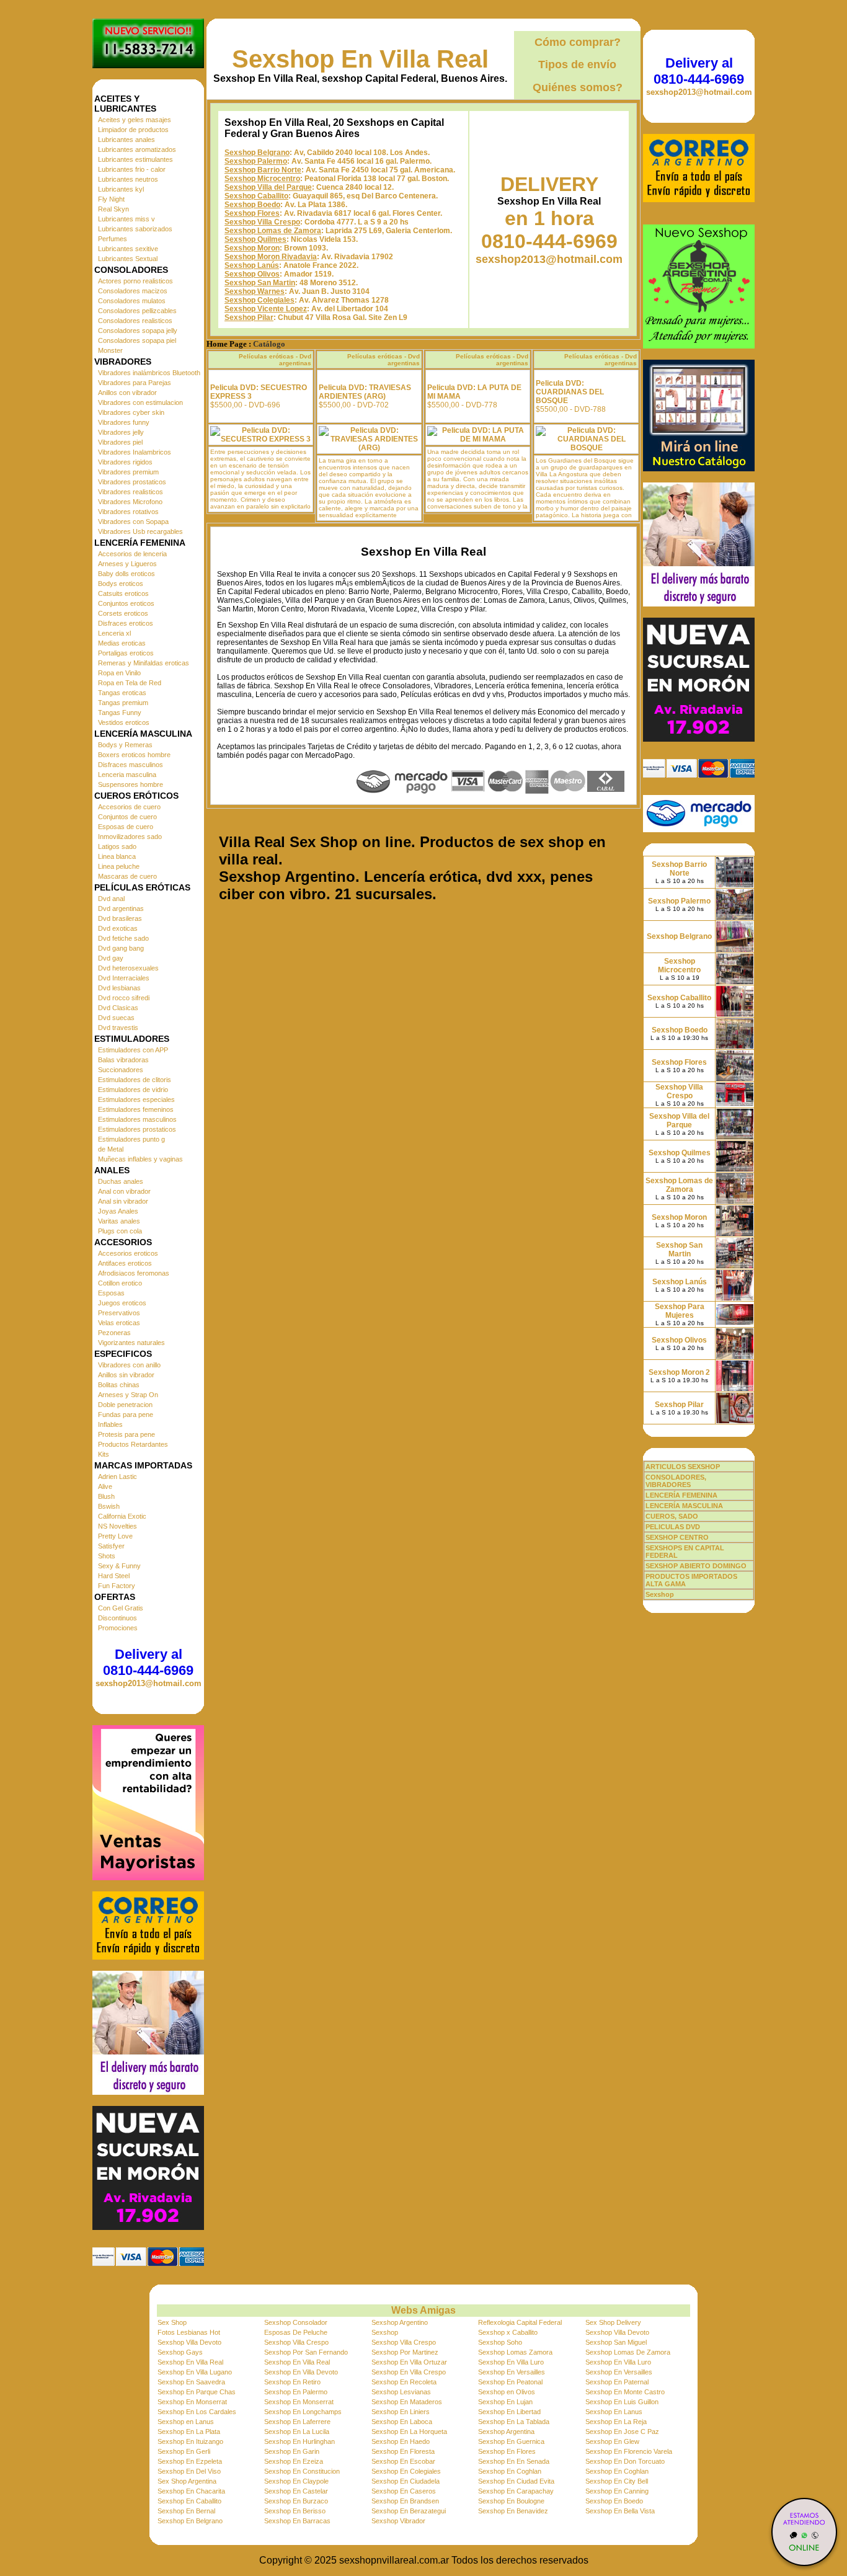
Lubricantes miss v (126, 219)
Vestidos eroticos (124, 722)
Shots (107, 1556)
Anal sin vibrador (123, 1201)
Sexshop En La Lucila (297, 2432)
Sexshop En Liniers (401, 2412)
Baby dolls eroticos (126, 574)
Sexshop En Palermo (296, 2392)
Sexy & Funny (119, 1566)
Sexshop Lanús (252, 265)
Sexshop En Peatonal (510, 2382)
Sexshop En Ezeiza (294, 2461)
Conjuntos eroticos (126, 603)
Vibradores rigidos (125, 462)
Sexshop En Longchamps (303, 2412)
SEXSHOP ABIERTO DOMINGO (696, 1566)
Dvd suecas (116, 1018)
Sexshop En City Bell (617, 2481)
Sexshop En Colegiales (406, 2471)
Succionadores (121, 1070)
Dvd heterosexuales (128, 968)
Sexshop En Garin (292, 2451)
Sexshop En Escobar (403, 2461)
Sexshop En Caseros (404, 2491)
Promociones (118, 1628)
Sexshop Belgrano (257, 153)
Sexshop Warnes (255, 291)
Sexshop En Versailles (512, 2372)
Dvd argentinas (121, 908)
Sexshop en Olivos (507, 2392)
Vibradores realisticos (131, 492)
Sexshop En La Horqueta (409, 2432)
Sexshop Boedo (252, 205)
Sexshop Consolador (296, 2322)
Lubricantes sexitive (128, 249)
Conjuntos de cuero (127, 817)
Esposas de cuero (126, 827)
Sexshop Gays (180, 2352)
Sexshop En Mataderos (407, 2402)
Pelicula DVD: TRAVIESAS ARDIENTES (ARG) (365, 392)
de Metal (111, 1149)
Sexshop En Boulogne (511, 2501)
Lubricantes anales (126, 140)
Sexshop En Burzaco (296, 2501)
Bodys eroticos (121, 584)
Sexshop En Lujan (505, 2402)
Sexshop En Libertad (509, 2412)
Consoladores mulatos (132, 301)
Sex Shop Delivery (613, 2322)
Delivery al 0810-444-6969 (148, 1662)
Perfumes (113, 239)
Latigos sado (117, 846)
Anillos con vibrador (127, 393)
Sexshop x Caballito (508, 2332)
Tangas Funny (120, 713)
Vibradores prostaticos (132, 482)
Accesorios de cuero (129, 807)
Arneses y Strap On (128, 1395)
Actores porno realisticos (135, 281)
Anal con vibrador (124, 1191)
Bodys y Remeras (125, 745)
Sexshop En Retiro (292, 2382)
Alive (105, 1486)
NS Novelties (118, 1526)
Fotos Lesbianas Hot (189, 2332)
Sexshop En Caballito (189, 2501)
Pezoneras (114, 1333)
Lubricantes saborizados (135, 229)
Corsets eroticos (123, 613)
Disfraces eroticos (126, 623)
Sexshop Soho (500, 2342)
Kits (104, 1454)
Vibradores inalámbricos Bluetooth (149, 373)
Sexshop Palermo (256, 161)
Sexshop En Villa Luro (511, 2362)
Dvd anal (111, 899)
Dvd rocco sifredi (124, 998)
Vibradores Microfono (130, 502)
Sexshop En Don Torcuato (625, 2461)
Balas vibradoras (123, 1060)
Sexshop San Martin (260, 283)
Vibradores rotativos (128, 512)
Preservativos (119, 1313)
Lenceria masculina (127, 775)
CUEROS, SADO (672, 1516)
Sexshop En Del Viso (189, 2471)
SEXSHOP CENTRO (677, 1537)
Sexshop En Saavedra (191, 2382)
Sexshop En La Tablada (514, 2422)
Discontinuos (118, 1618)
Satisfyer (111, 1546)
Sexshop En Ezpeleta (190, 2461)
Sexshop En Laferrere (297, 2422)
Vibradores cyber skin (131, 412)
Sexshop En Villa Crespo (409, 2372)
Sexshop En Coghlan (510, 2471)
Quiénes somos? (578, 87)
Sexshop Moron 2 (679, 1372)
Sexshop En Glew (612, 2441)
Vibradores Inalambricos (135, 452)
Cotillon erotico (120, 1283)
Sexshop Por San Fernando (306, 2352)
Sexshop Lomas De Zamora (628, 2352)
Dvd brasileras (120, 918)
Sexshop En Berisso (295, 2511)
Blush (106, 1496)
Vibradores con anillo (129, 1365)
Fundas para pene (126, 1415)
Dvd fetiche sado (123, 938)
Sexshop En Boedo (614, 2501)
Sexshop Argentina (506, 2432)
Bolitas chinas (119, 1385)
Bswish (109, 1506)
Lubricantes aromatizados (137, 149)
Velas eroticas (119, 1323)
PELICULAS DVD (673, 1527)
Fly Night (111, 199)
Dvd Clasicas (118, 1008)
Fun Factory (117, 1586)
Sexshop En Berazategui (409, 2511)
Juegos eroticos (122, 1303)
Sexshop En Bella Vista (620, 2511)
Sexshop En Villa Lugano (195, 2372)
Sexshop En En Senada (514, 2461)
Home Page (227, 344)
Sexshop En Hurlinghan (299, 2441)
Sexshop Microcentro (262, 179)
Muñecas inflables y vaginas (140, 1159)
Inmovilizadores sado (130, 837)
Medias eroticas (122, 643)
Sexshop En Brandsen (405, 2501)
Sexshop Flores (252, 213)
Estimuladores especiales (136, 1099)
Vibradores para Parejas (135, 383)
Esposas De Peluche (296, 2332)
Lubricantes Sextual (128, 259)
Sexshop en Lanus (186, 2422)
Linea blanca (117, 856)
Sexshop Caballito (256, 196)
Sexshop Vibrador (398, 2521)
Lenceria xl (114, 633)
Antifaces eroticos (125, 1263)
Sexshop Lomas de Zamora (273, 231)
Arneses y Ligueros (127, 564)
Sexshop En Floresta (403, 2451)
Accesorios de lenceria (132, 554)
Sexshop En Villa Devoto (301, 2372)
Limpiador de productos (133, 130)
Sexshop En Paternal (617, 2382)
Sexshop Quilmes (255, 239)
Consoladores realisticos (135, 321)
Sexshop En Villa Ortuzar (409, 2362)
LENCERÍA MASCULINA (684, 1506)
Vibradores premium (128, 472)
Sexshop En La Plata (189, 2432)
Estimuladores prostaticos (137, 1129)
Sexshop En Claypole (296, 2481)
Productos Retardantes (133, 1444)
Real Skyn (113, 209)
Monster (110, 350)
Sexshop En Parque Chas (197, 2392)
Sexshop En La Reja (616, 2422)
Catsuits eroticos (123, 593)
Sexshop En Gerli (184, 2451)
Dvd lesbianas (119, 988)
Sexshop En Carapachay (516, 2491)
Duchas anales (121, 1181)
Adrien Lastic (118, 1477)
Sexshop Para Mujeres (680, 1311)
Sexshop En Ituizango (190, 2441)
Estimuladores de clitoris (135, 1080)
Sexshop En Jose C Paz (622, 2432)
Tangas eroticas (122, 693)
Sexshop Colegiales (259, 300)
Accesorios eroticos (128, 1253)
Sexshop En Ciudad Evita (516, 2481)
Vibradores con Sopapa (133, 522)
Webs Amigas (423, 2310)
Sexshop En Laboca (402, 2422)
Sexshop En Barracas (297, 2521)
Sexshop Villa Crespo (262, 222)
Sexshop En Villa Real (360, 59)
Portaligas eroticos (126, 653)
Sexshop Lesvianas (401, 2392)
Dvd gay (111, 958)
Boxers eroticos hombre (134, 755)
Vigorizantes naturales (131, 1343)
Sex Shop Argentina (187, 2481)
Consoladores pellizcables (137, 311)
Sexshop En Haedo (401, 2441)
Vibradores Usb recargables (140, 531)
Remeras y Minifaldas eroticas (144, 663)
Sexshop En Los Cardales (197, 2412)
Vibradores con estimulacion (140, 402)
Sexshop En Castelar (296, 2491)
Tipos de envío (577, 64)
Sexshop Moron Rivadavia (271, 257)
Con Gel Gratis (121, 1608)
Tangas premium (123, 703)
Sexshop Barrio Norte (263, 170)
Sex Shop (172, 2322)
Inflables (110, 1424)
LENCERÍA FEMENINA (681, 1495)
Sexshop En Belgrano (190, 2521)
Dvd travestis (118, 1028)
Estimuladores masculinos (137, 1119)
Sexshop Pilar (249, 318)
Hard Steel (114, 1576)
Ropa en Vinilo (119, 673)
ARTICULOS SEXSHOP (683, 1467)
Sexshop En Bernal (186, 2511)
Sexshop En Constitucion (302, 2471)
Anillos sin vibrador (126, 1375)
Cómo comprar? (578, 42)
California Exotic (122, 1516)
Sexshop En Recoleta (404, 2382)
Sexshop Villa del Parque (268, 187)
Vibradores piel (120, 442)
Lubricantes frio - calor (132, 169)
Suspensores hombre (131, 784)
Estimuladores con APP (133, 1050)
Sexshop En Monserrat (192, 2402)
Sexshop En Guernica (511, 2441)
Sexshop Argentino (400, 2322)
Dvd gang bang (121, 948)
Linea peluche (119, 866)
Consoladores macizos (133, 291)
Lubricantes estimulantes (135, 159)
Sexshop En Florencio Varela (629, 2451)
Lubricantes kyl (121, 189)
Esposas (111, 1293)
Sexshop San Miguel (616, 2342)
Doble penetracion (125, 1405)
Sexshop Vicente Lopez (266, 309)
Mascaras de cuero (127, 876)
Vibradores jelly (121, 432)
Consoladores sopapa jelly (138, 331)
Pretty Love (115, 1536)
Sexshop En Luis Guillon (622, 2402)
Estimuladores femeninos (136, 1109)
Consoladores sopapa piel (137, 340)
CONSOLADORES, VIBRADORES (676, 1481)
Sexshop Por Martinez (405, 2352)
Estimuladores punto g (131, 1139)
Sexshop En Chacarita (191, 2491)
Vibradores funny (124, 422)
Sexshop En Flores (507, 2451)
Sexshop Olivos (252, 274)
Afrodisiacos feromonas (134, 1273)
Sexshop (385, 2332)
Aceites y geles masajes (135, 120)
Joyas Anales (118, 1211)
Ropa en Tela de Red (130, 683)
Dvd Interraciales (124, 978)
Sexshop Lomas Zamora (515, 2352)
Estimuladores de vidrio (133, 1090)
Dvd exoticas (118, 928)
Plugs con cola (120, 1231)
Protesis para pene (126, 1434)
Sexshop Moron (252, 248)
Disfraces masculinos (131, 765)
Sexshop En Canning (617, 2491)
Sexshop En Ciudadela (406, 2481)
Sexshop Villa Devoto (617, 2332)
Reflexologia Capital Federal (520, 2322)
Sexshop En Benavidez (513, 2511)
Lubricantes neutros (128, 179)
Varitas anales (119, 1221)
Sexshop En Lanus (614, 2412)
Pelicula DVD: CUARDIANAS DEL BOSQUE (570, 392)
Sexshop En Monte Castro (625, 2392)
